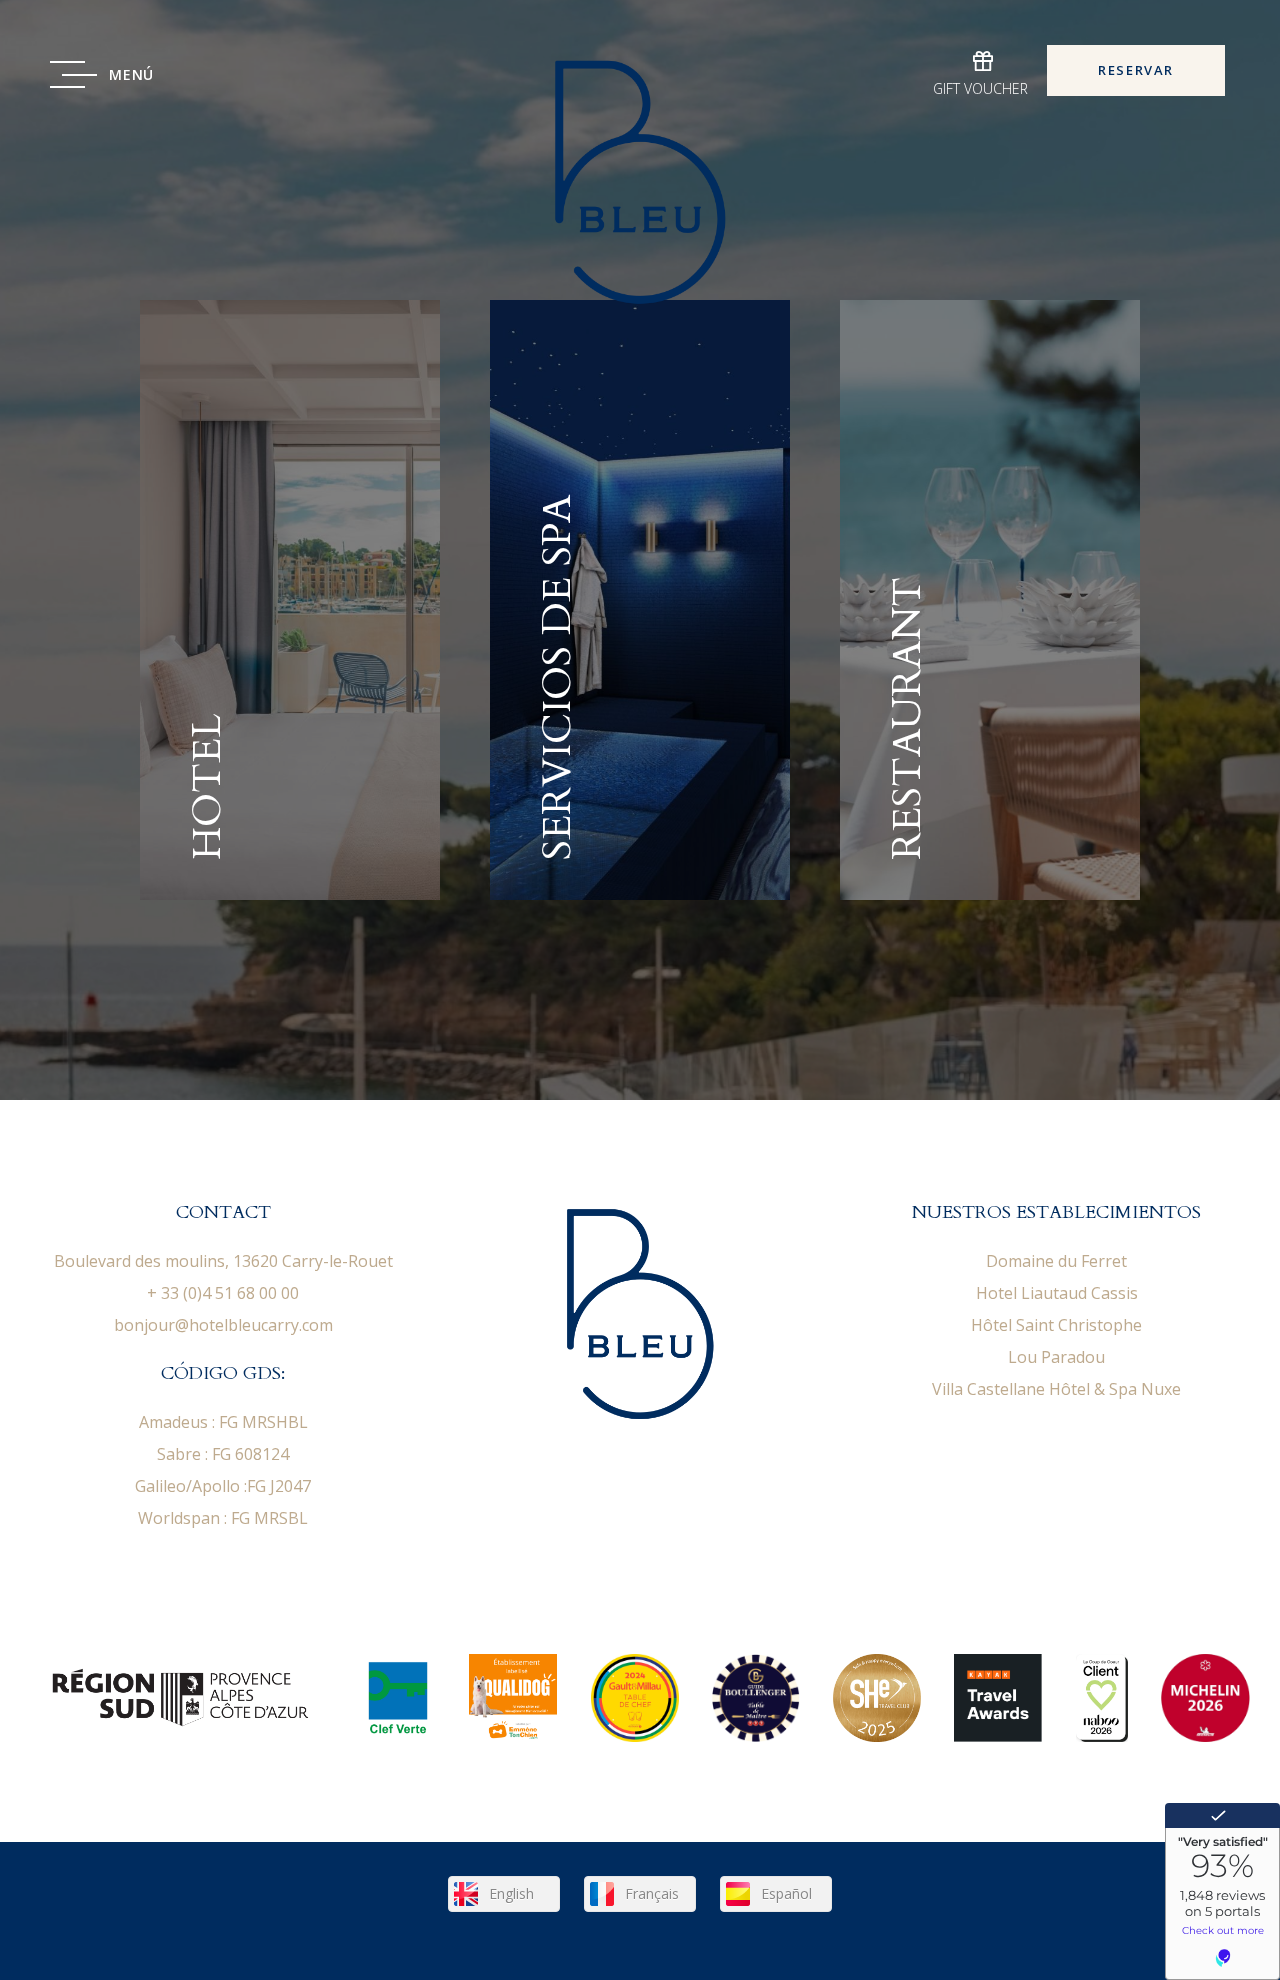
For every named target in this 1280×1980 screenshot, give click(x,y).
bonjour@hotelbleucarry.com (223, 1325)
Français (652, 1893)
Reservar (1136, 70)
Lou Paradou (1056, 1357)
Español (786, 1893)
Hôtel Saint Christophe (1056, 1325)
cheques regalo (983, 74)
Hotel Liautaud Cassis (1057, 1293)
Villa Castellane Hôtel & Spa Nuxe (1056, 1389)
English (511, 1893)
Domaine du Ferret (1056, 1261)
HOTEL (290, 600)
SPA (640, 600)
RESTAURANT (990, 600)
